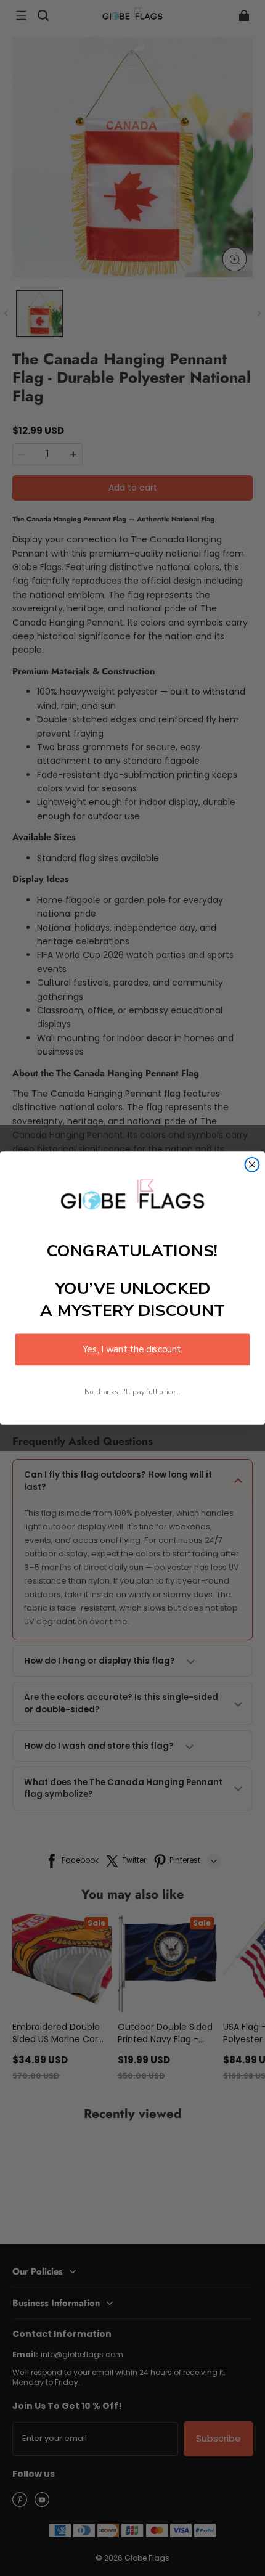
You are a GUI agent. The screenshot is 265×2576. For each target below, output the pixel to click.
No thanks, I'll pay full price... (132, 1392)
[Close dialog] (252, 1165)
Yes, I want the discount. (132, 1350)
